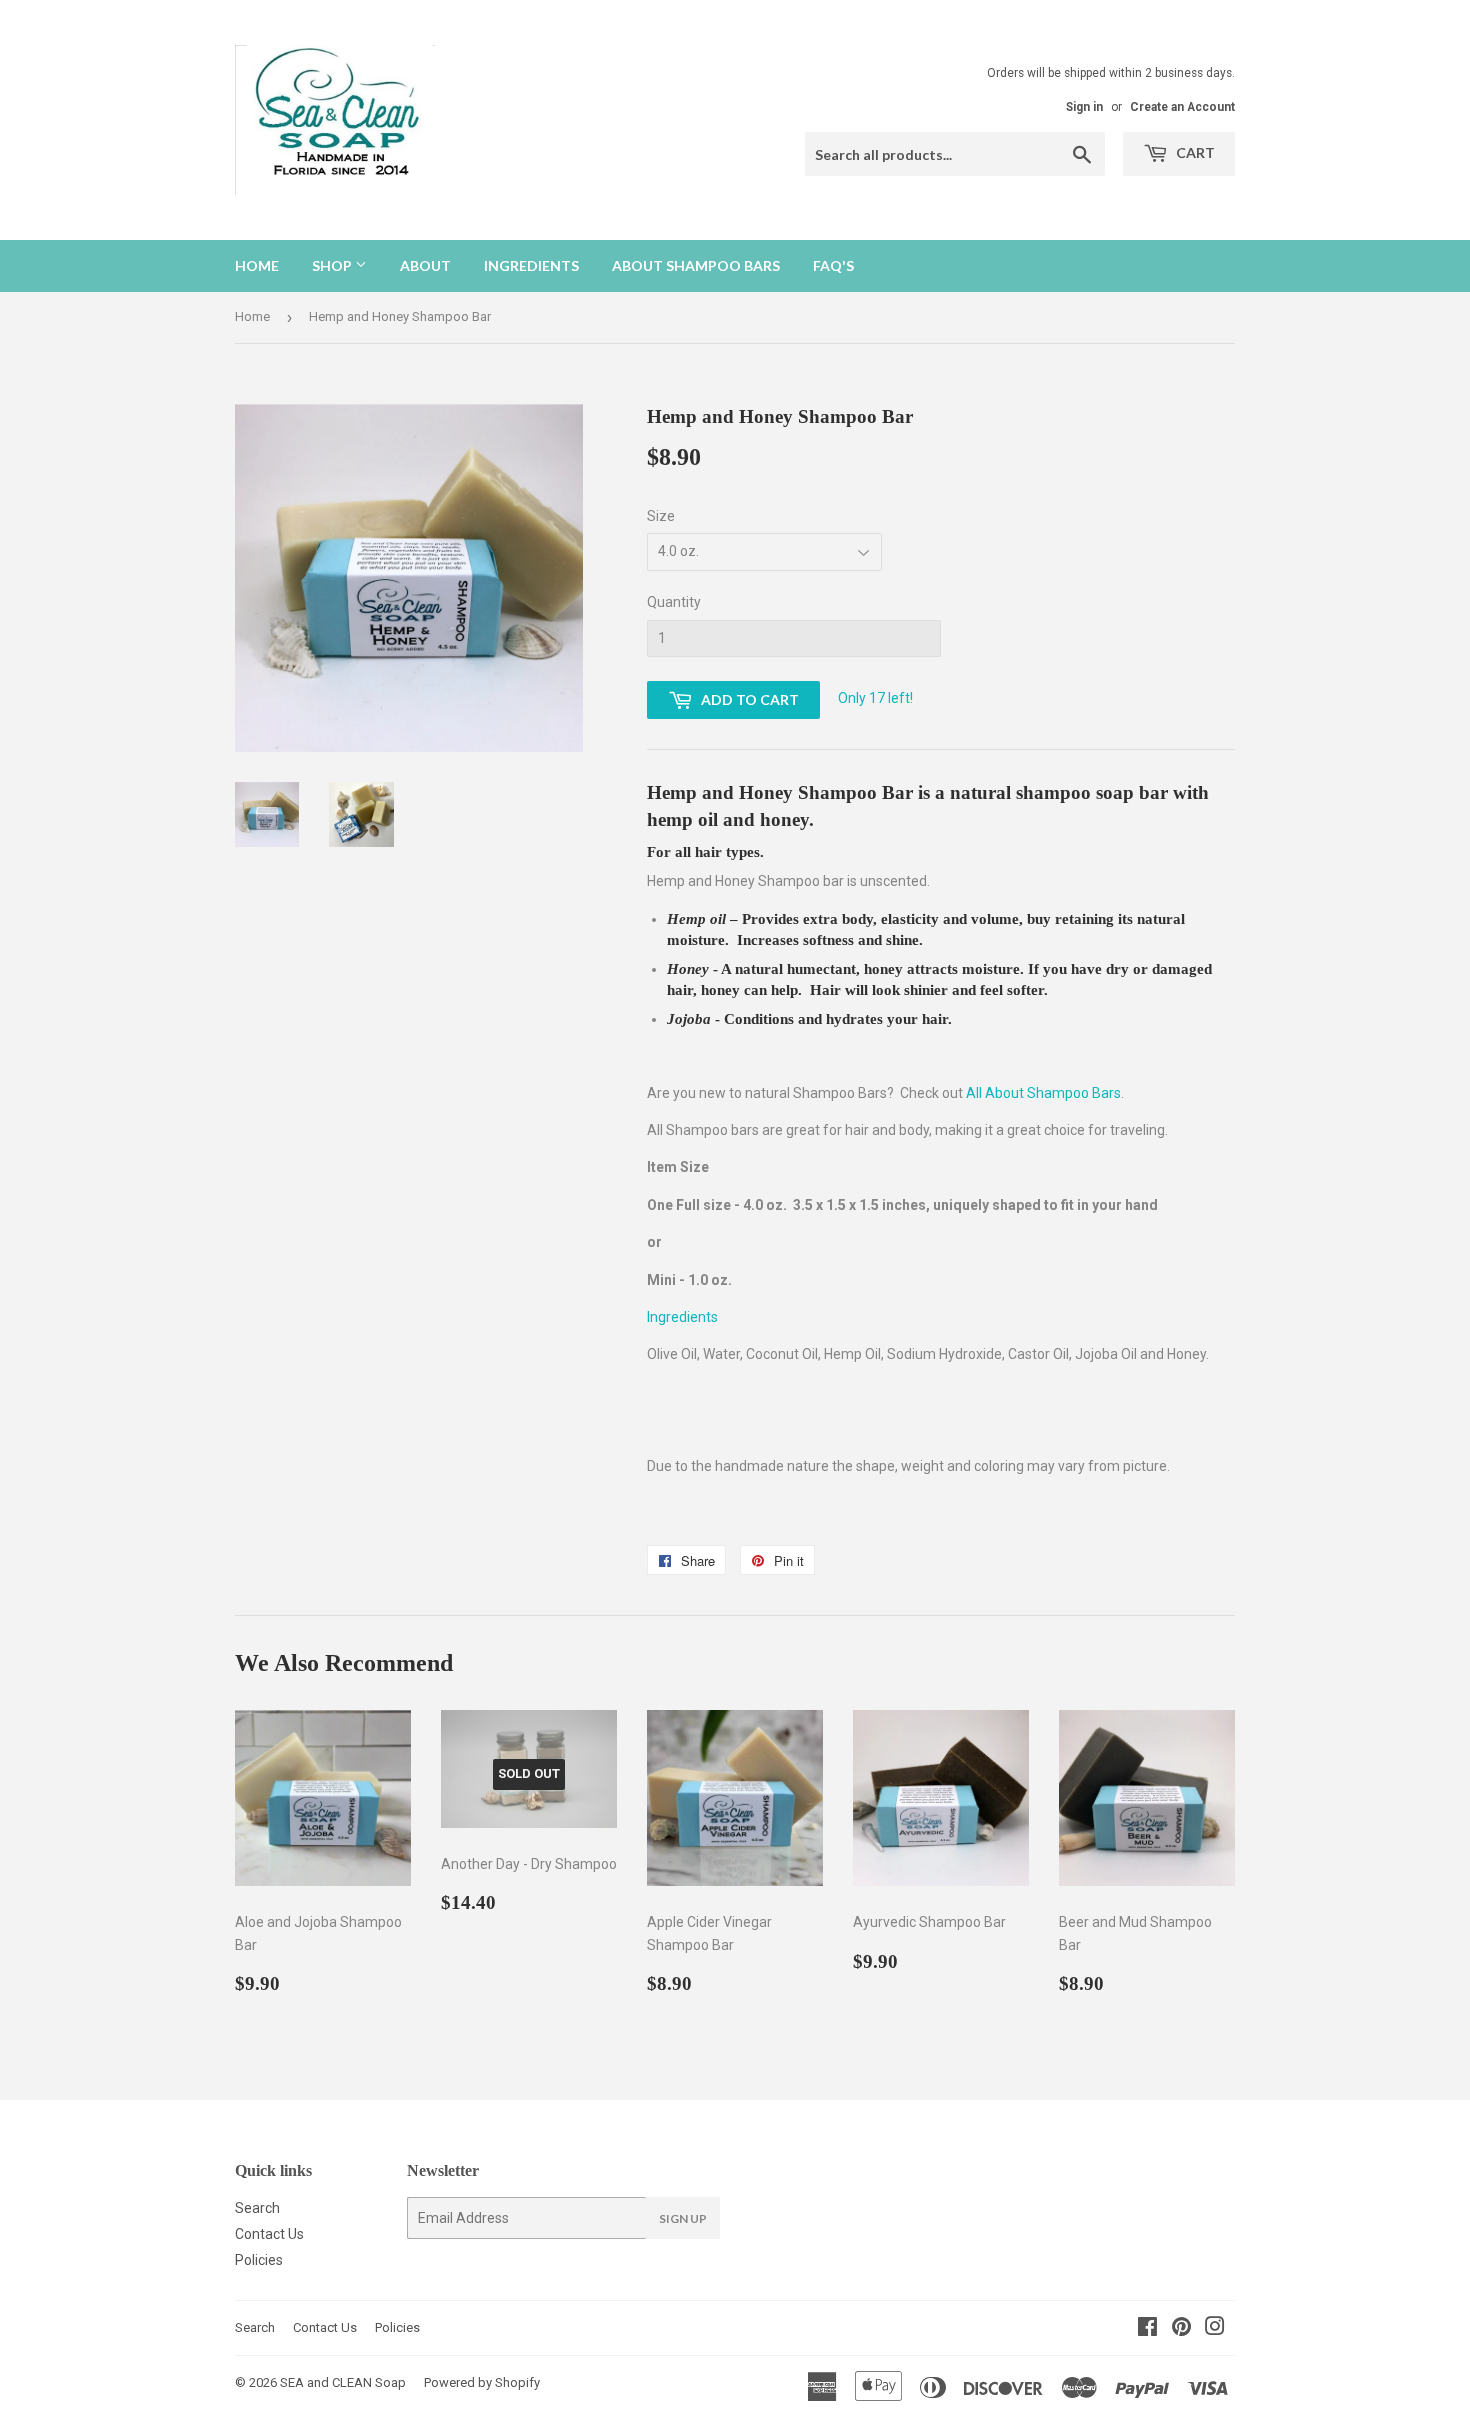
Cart (1194, 152)
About (425, 265)
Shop (333, 265)
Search (257, 2208)
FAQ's (833, 265)
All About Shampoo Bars (1043, 1093)
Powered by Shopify (482, 2382)
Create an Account (1182, 107)
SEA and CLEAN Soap (343, 2382)
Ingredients (531, 265)
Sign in (1084, 107)
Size (661, 516)
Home (257, 265)
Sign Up (683, 2218)
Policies (259, 2260)
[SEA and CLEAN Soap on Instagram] (1215, 2329)
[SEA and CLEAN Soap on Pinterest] (1181, 2329)
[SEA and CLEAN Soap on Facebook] (1147, 2329)
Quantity (674, 602)
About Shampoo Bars (696, 265)
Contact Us (269, 2234)
